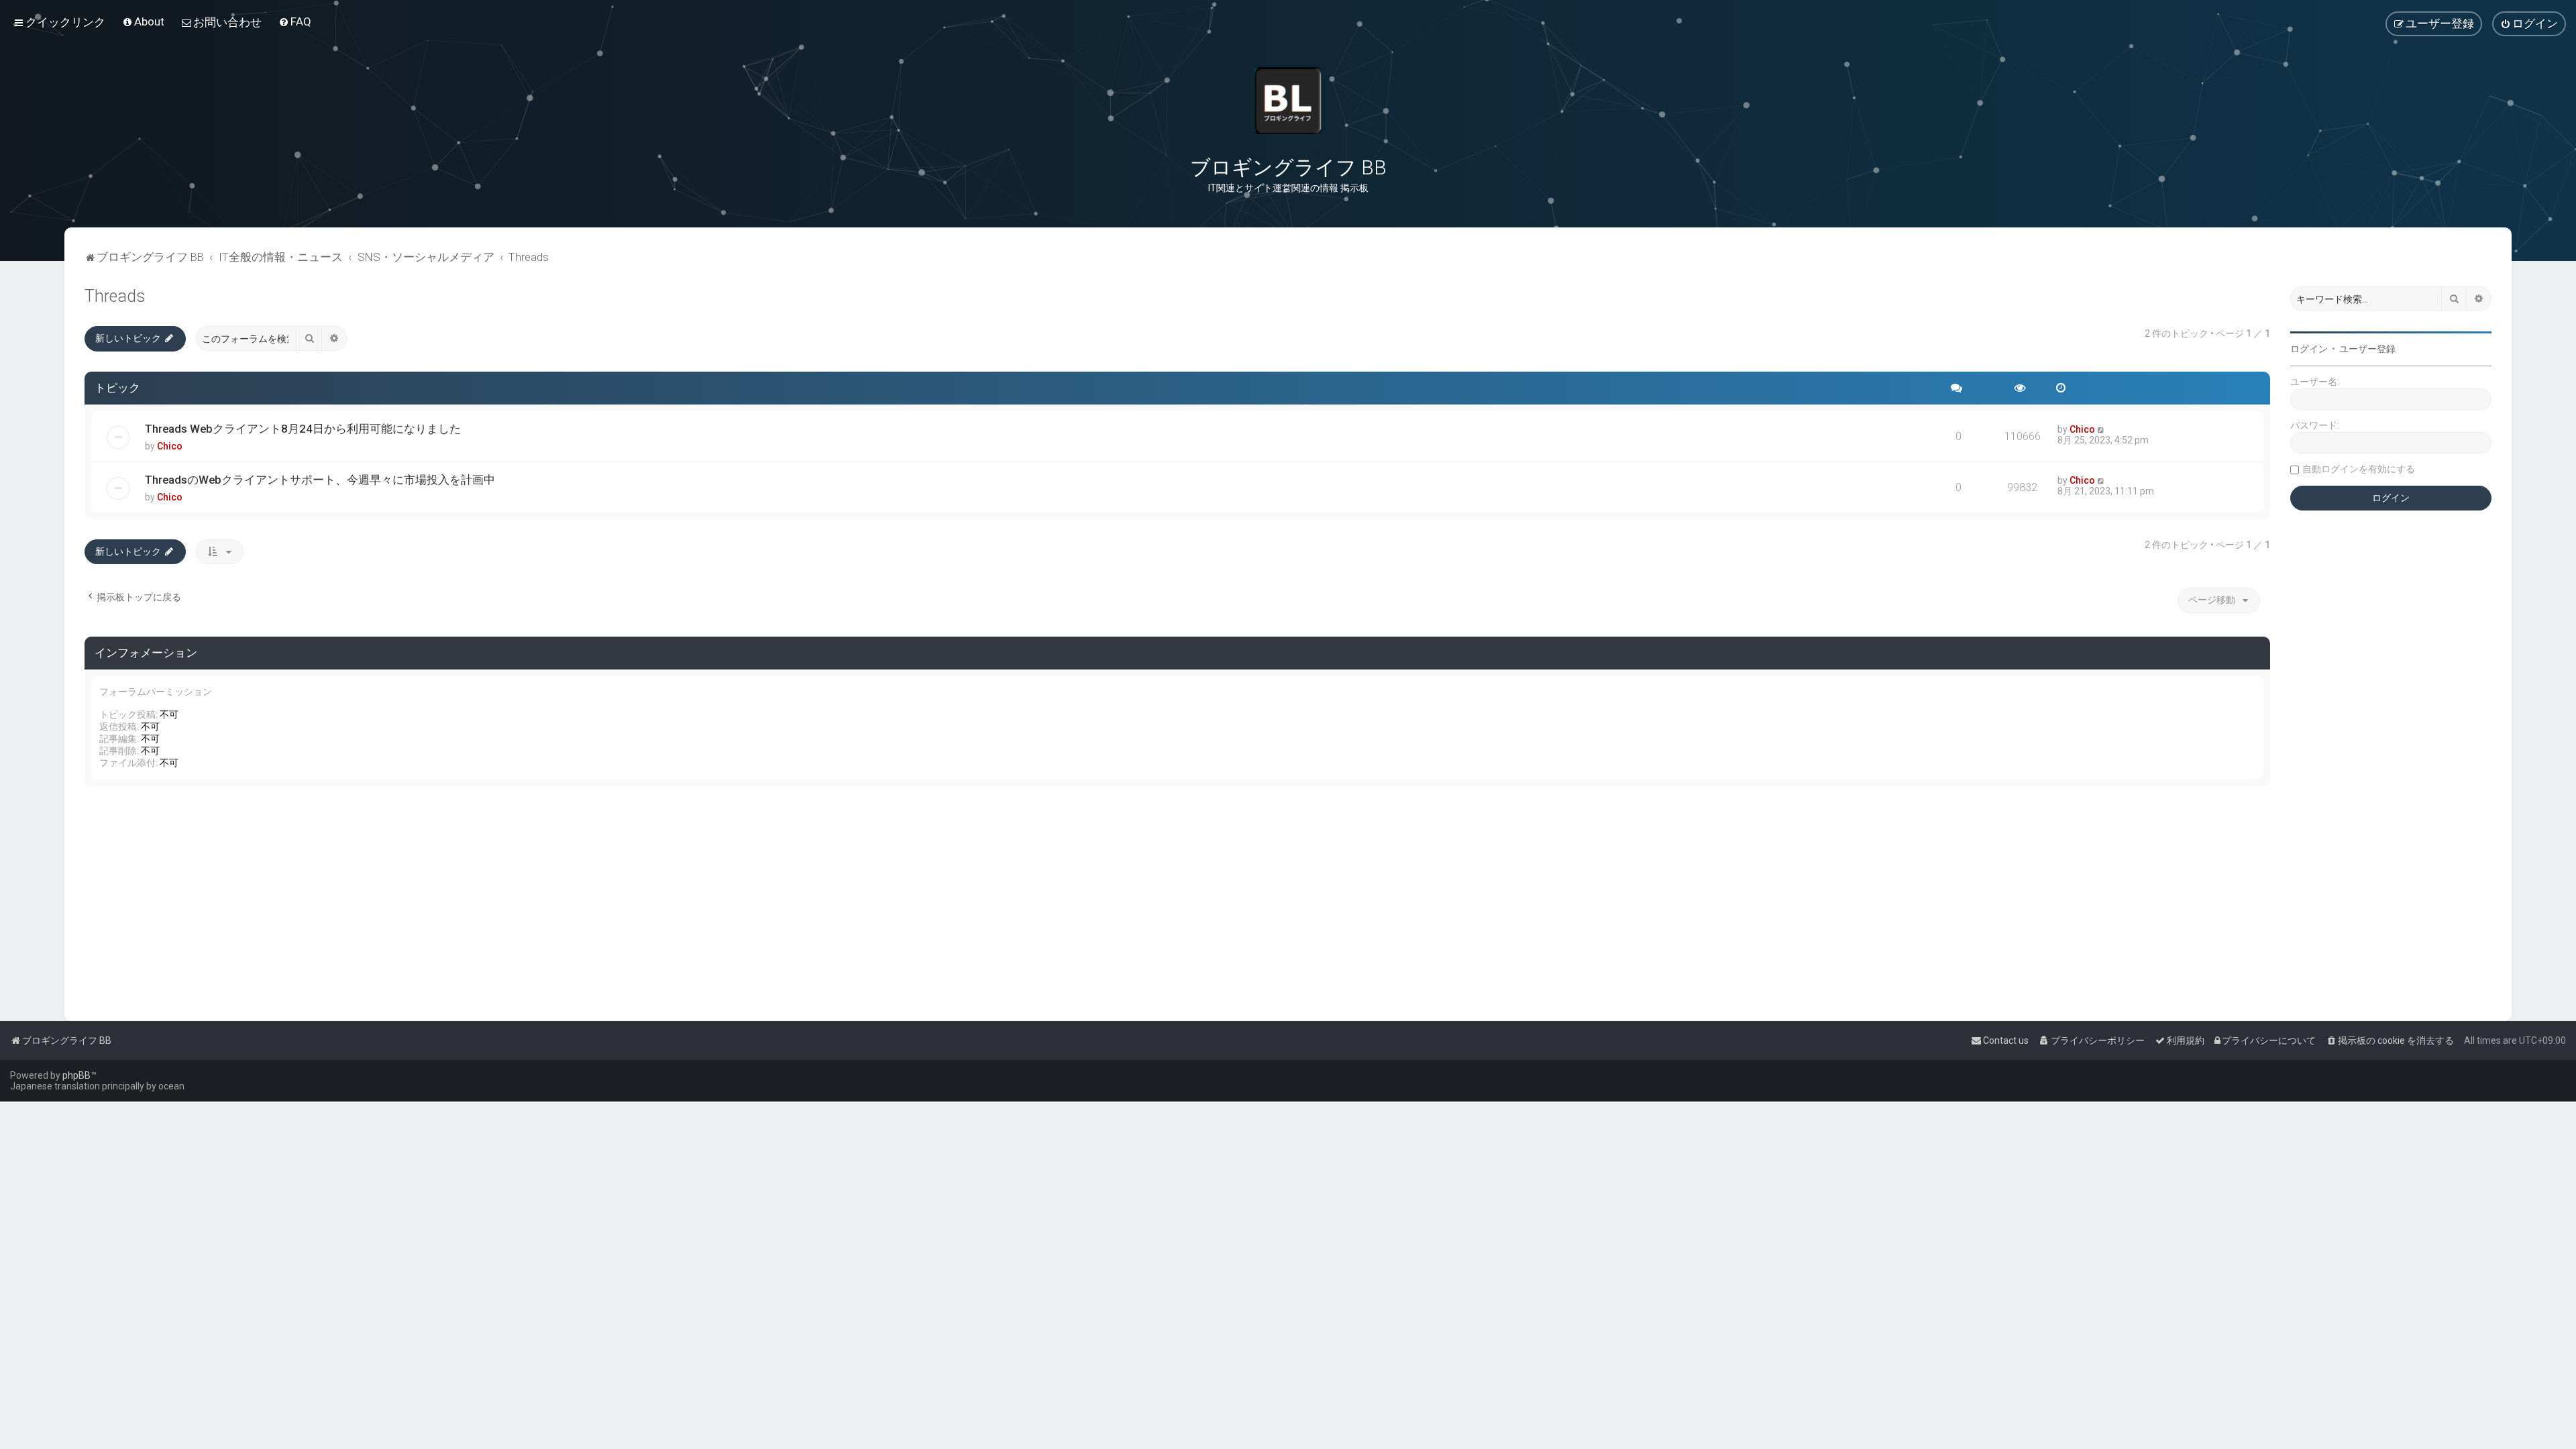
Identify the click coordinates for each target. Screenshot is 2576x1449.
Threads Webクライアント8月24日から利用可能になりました (303, 429)
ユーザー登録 (2367, 349)
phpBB (76, 1075)
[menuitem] (143, 21)
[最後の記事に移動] (2101, 429)
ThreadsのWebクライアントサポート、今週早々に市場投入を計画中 (320, 480)
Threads (115, 296)
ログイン (2309, 349)
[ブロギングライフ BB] (1288, 101)
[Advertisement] (487, 900)
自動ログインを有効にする (2359, 469)
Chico (170, 446)
